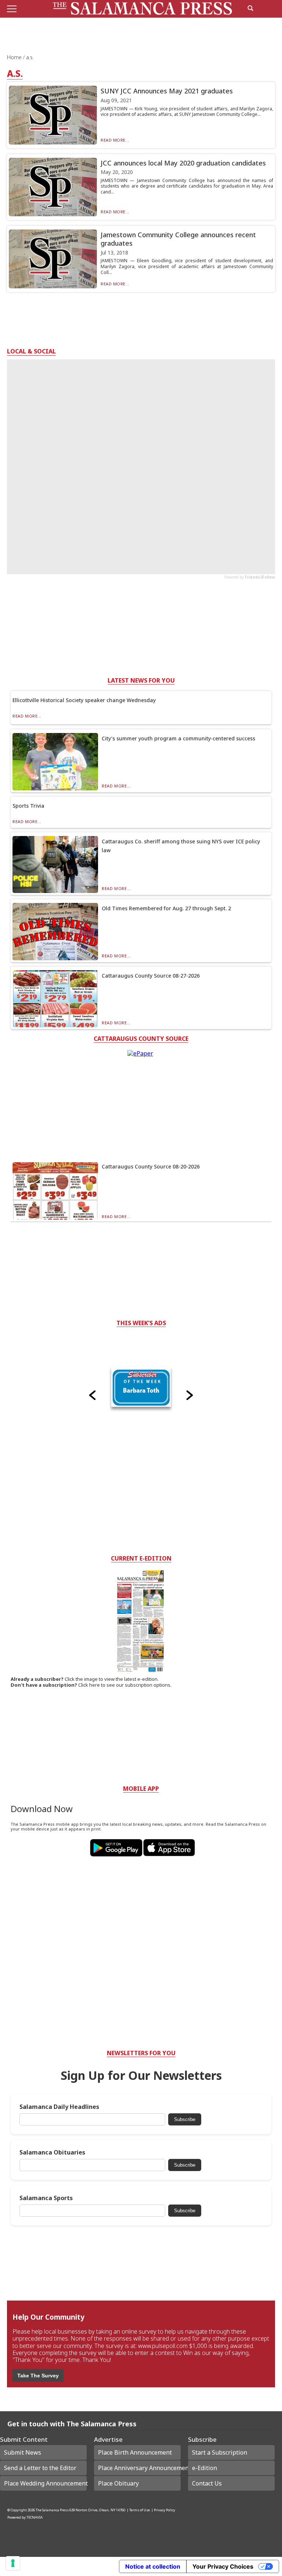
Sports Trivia (28, 806)
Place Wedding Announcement (45, 2483)
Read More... (115, 140)
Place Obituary (118, 2483)
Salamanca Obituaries (52, 2152)
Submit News (23, 2452)
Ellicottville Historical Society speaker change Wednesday (84, 700)
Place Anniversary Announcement (139, 2468)
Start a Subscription (220, 2452)
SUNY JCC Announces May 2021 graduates (167, 91)
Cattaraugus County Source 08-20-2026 (151, 1166)
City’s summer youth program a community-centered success (178, 738)
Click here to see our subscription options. (125, 1685)
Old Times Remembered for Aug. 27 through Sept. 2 (166, 908)
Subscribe (185, 2119)
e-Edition (205, 2468)
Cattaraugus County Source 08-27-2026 (151, 976)
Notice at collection (153, 2566)
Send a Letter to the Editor (40, 2468)
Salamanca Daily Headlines (59, 2107)
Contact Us (207, 2483)
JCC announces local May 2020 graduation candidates (183, 163)
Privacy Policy (164, 2510)
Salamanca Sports (46, 2198)
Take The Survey (38, 2376)
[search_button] (250, 8)
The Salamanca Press (52, 2510)
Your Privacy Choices (223, 2566)
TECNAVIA (35, 2517)
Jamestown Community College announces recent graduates (178, 239)
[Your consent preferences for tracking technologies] (13, 2563)
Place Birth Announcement (135, 2452)
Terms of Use (140, 2510)
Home (15, 57)
